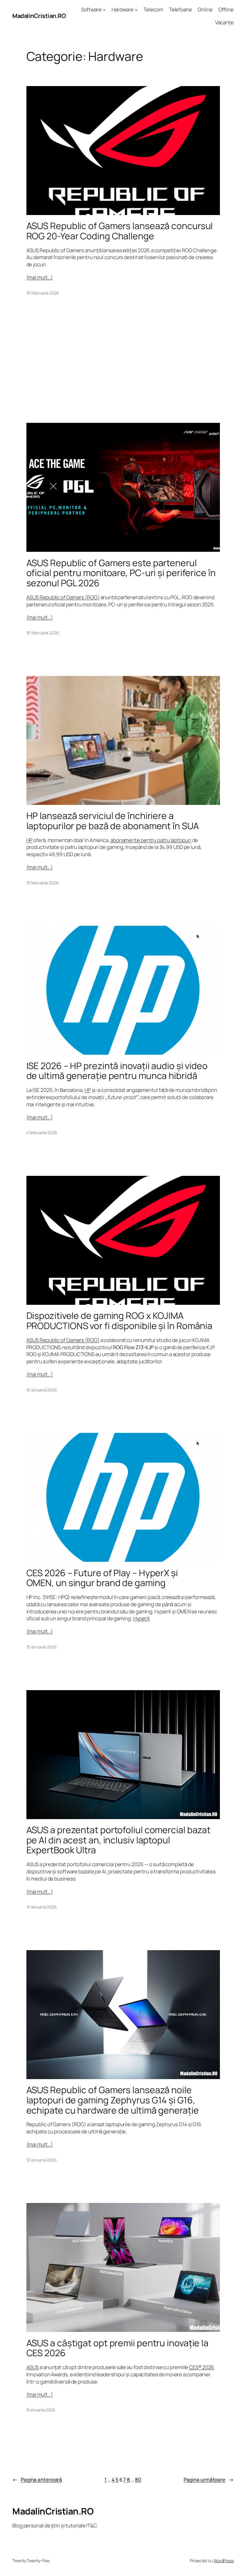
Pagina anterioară (37, 2480)
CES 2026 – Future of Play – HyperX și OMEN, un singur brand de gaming (102, 1578)
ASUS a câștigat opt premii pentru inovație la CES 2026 (118, 2348)
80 (138, 2480)
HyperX (141, 1618)
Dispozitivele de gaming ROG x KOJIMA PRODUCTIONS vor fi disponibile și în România (120, 1321)
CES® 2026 (202, 2367)
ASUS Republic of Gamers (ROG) (63, 597)
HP (30, 840)
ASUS (33, 2367)
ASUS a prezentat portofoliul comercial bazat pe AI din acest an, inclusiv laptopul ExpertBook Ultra (119, 1840)
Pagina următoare (209, 2480)
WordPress (224, 2561)
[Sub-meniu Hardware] (136, 10)
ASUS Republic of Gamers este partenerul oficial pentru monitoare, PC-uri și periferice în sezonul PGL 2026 (121, 573)
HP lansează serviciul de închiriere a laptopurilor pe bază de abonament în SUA (113, 821)
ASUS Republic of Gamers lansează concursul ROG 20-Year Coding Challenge (120, 231)
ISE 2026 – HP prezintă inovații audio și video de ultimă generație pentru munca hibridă (117, 1071)
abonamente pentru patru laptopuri (151, 840)
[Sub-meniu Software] (104, 10)
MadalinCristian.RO (39, 16)
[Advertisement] (123, 361)
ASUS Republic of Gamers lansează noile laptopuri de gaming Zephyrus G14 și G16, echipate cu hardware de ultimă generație (113, 2100)
